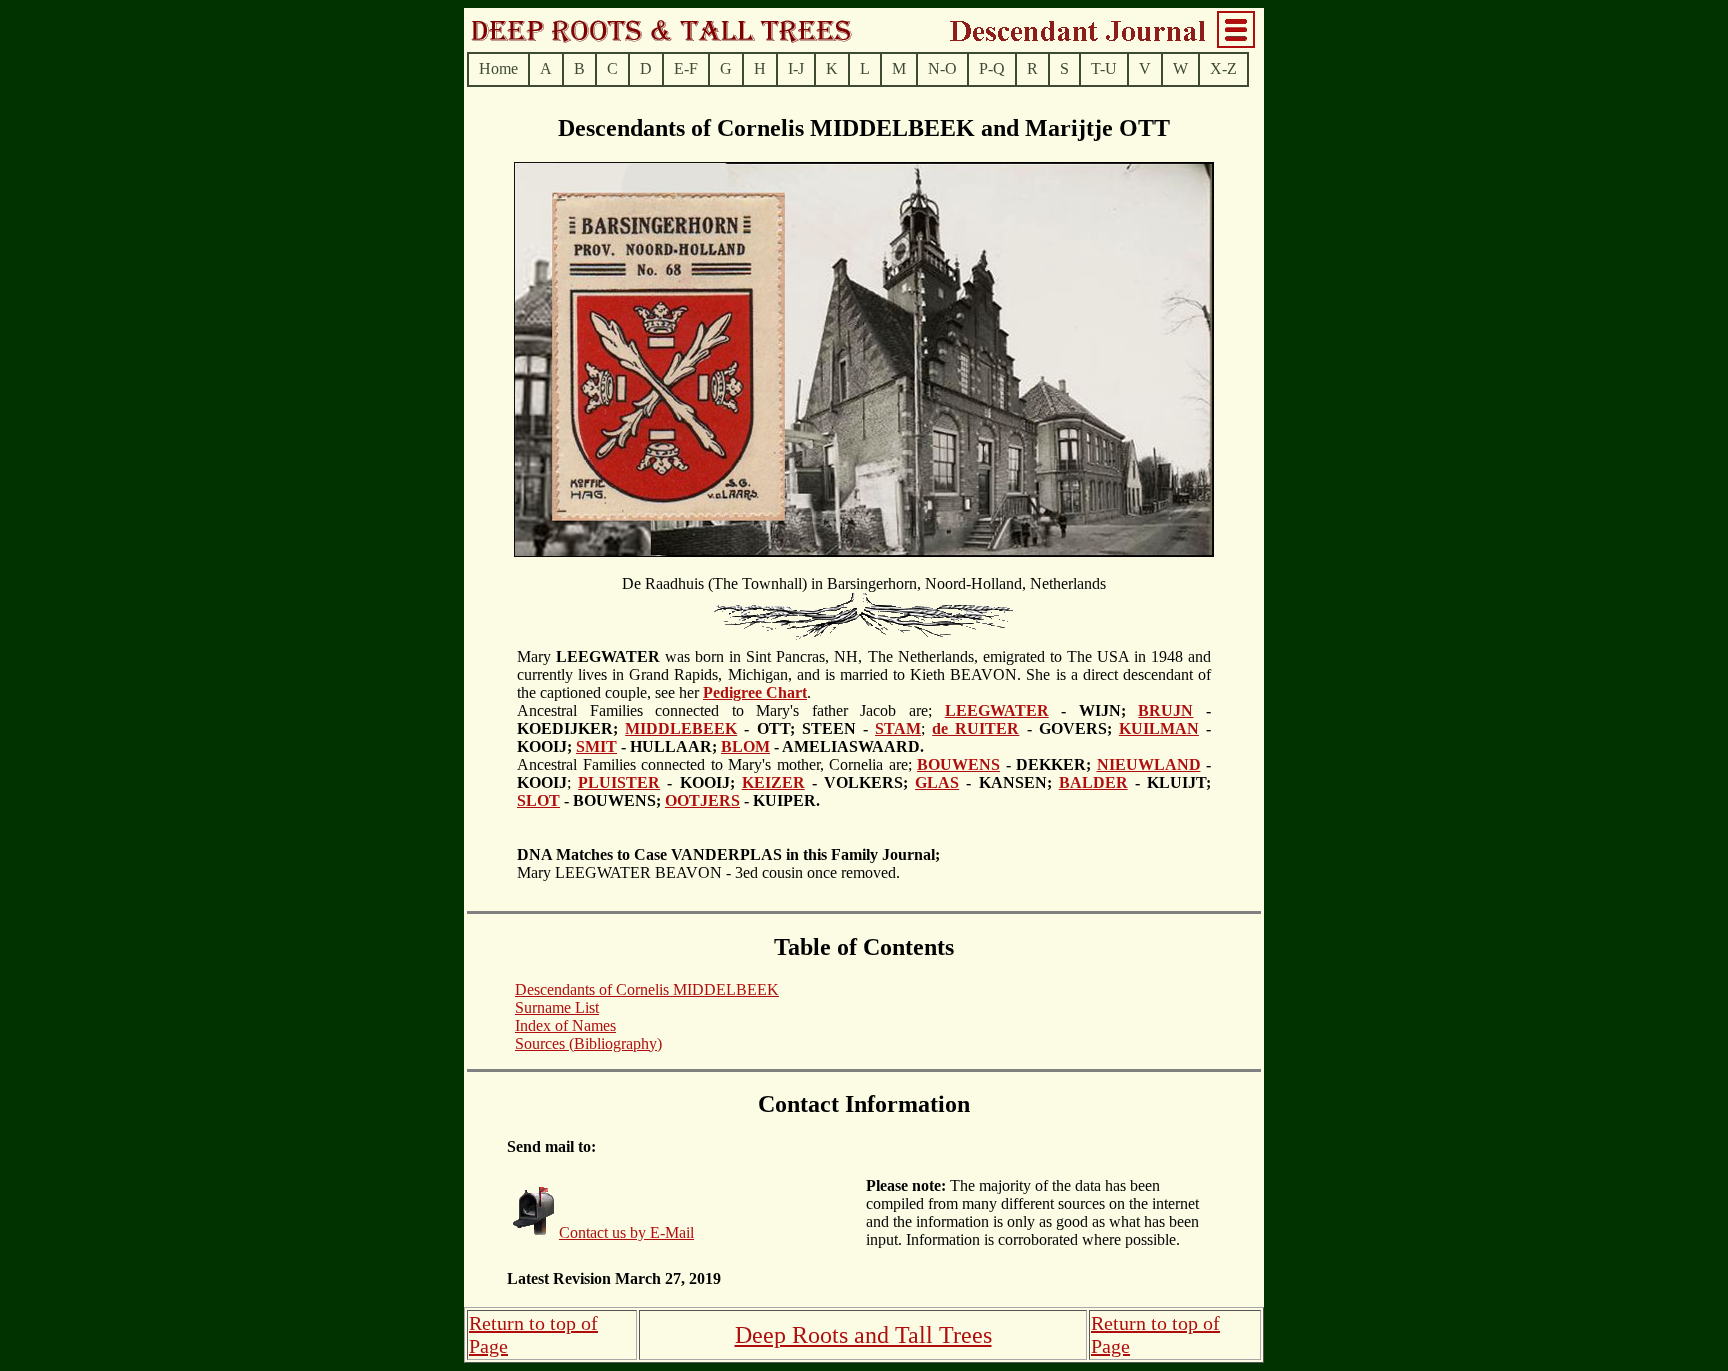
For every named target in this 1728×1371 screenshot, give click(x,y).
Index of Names (565, 1025)
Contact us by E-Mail (626, 1232)
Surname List (557, 1007)
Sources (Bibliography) (588, 1043)
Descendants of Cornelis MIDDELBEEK (647, 989)
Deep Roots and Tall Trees (863, 1335)
